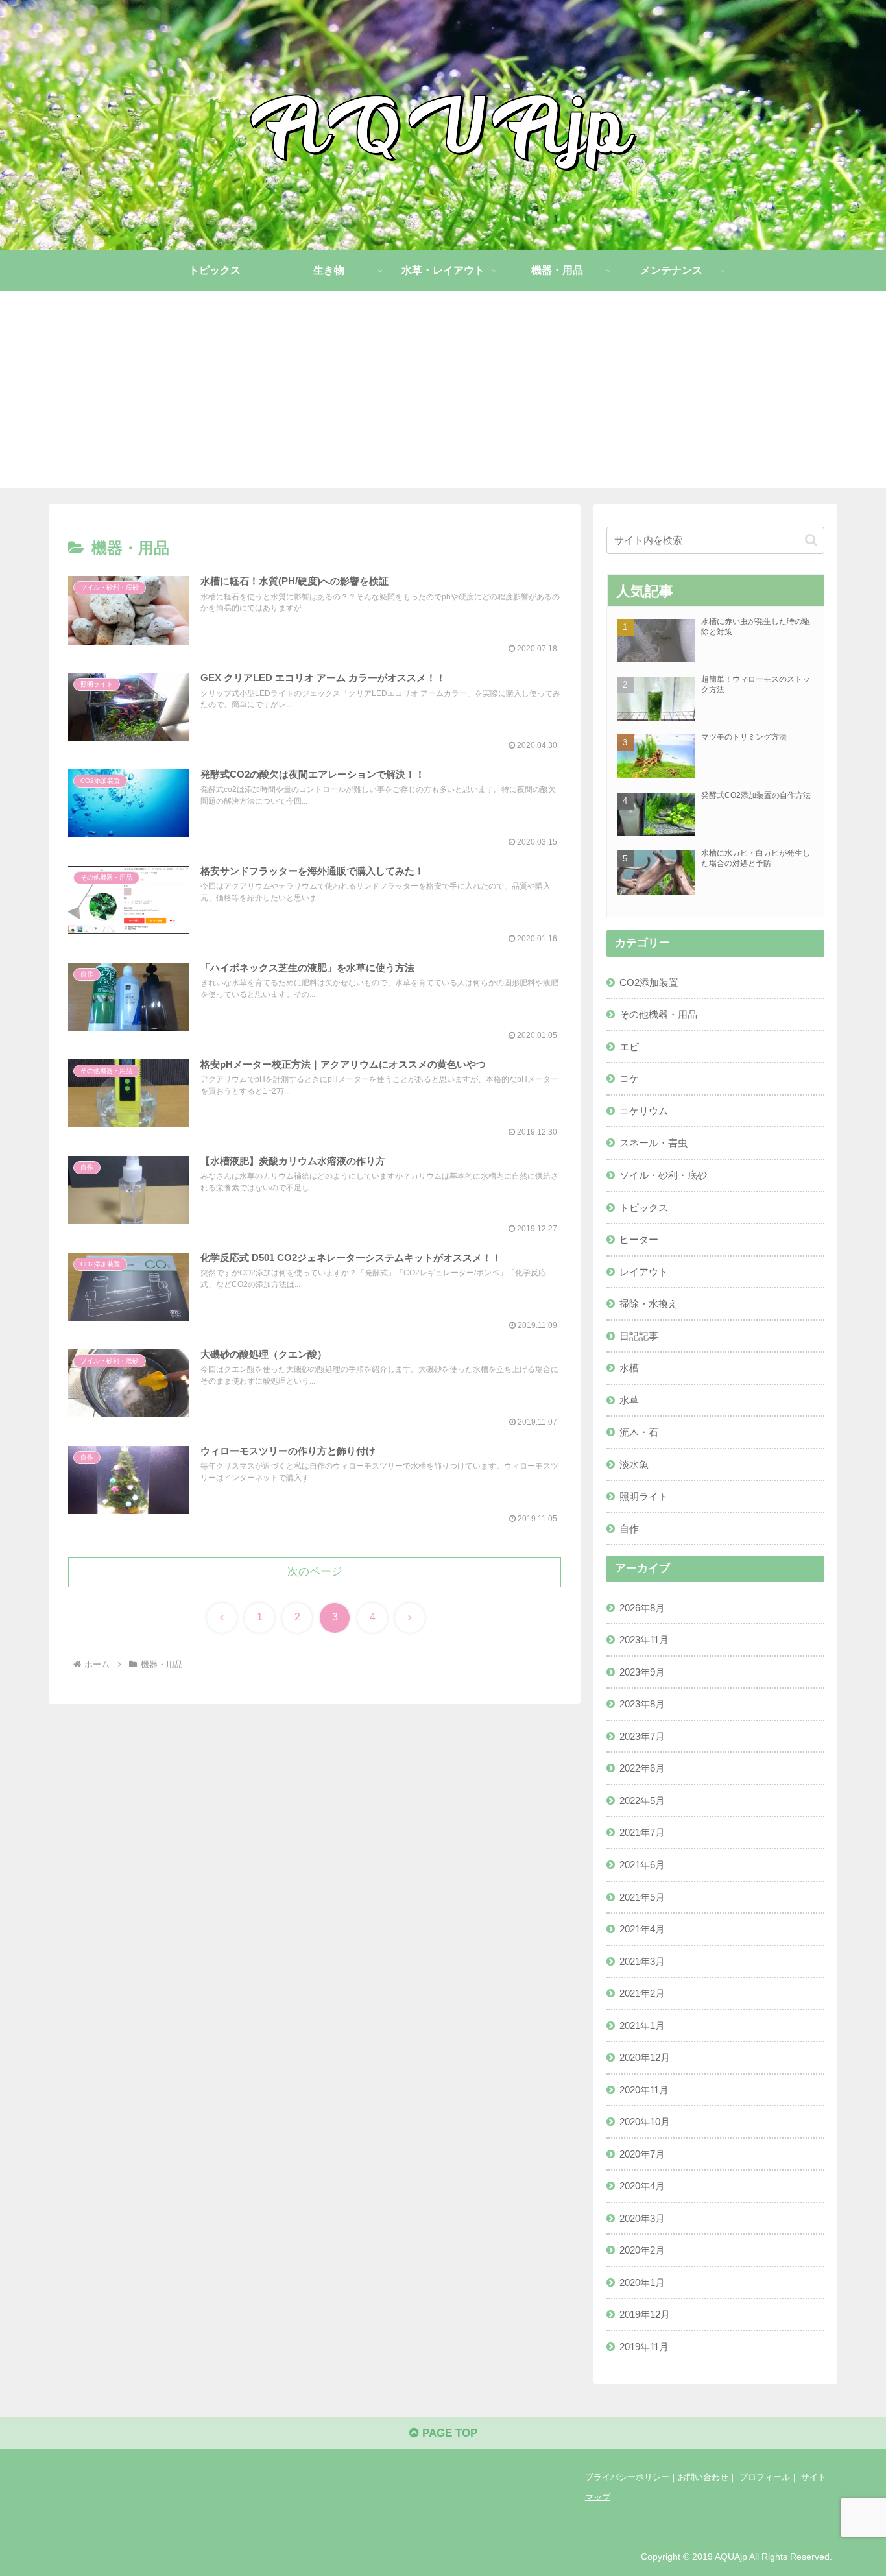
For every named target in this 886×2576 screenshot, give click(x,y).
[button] (811, 540)
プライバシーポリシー (627, 2477)
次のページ (315, 1571)
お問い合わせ (703, 2477)
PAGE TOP (448, 2433)
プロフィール (765, 2477)
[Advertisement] (443, 398)
